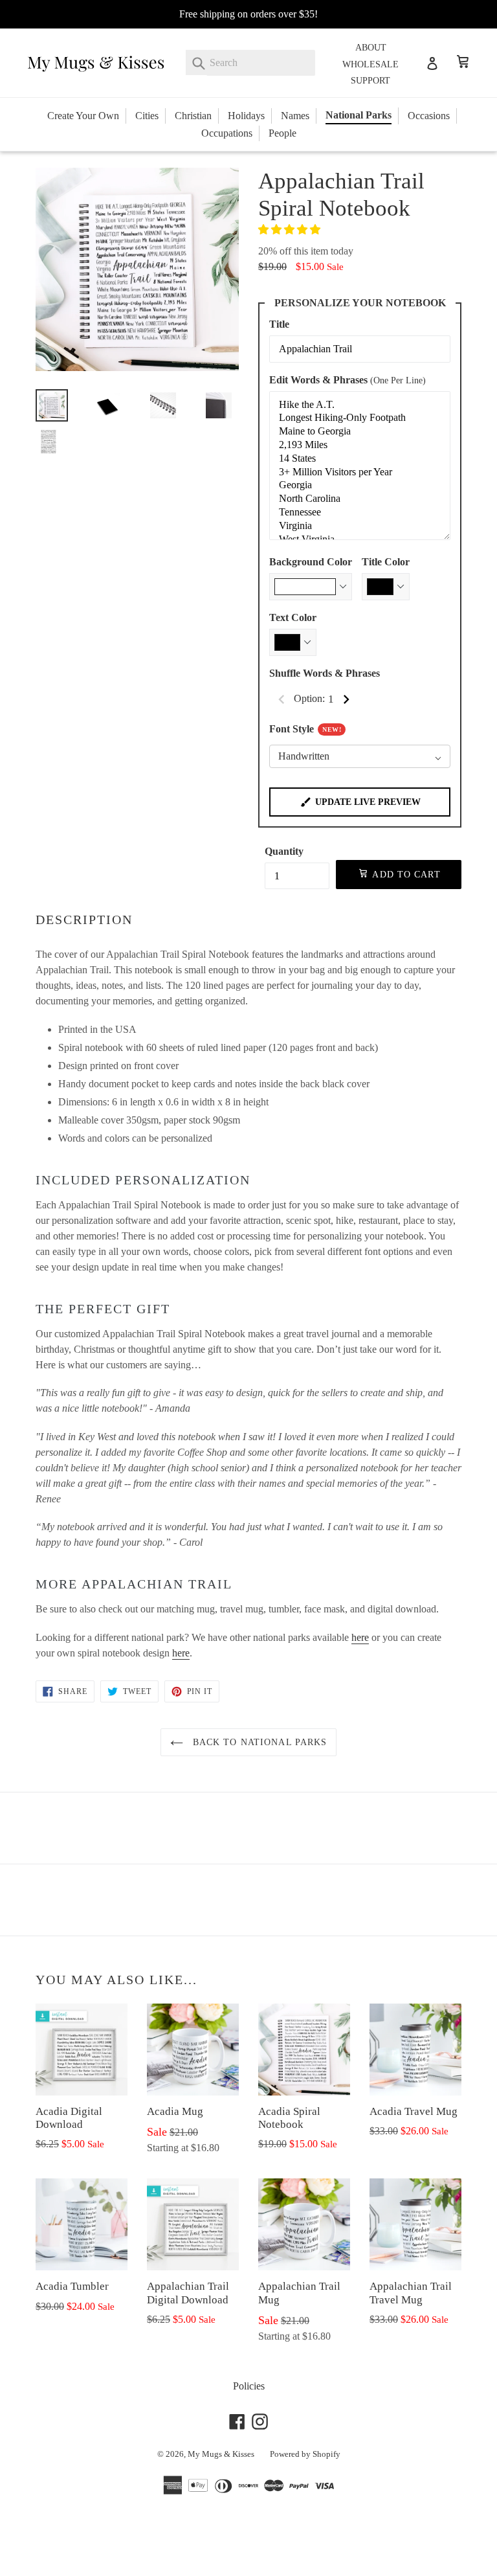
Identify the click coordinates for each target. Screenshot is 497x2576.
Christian (193, 116)
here (360, 1637)
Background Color (311, 562)
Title (279, 324)
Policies (249, 2386)
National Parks (359, 115)
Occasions (429, 116)
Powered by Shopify (305, 2454)
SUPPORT (370, 81)
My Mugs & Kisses (221, 2454)
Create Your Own (83, 116)
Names (295, 116)
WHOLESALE (370, 64)
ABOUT (371, 48)
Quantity (284, 851)
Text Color (293, 617)
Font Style (305, 729)
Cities (147, 116)
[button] (291, 230)
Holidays (246, 116)
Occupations (227, 133)
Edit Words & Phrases (348, 380)
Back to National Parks (259, 1742)
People (282, 133)
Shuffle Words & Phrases (325, 673)
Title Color (386, 562)
